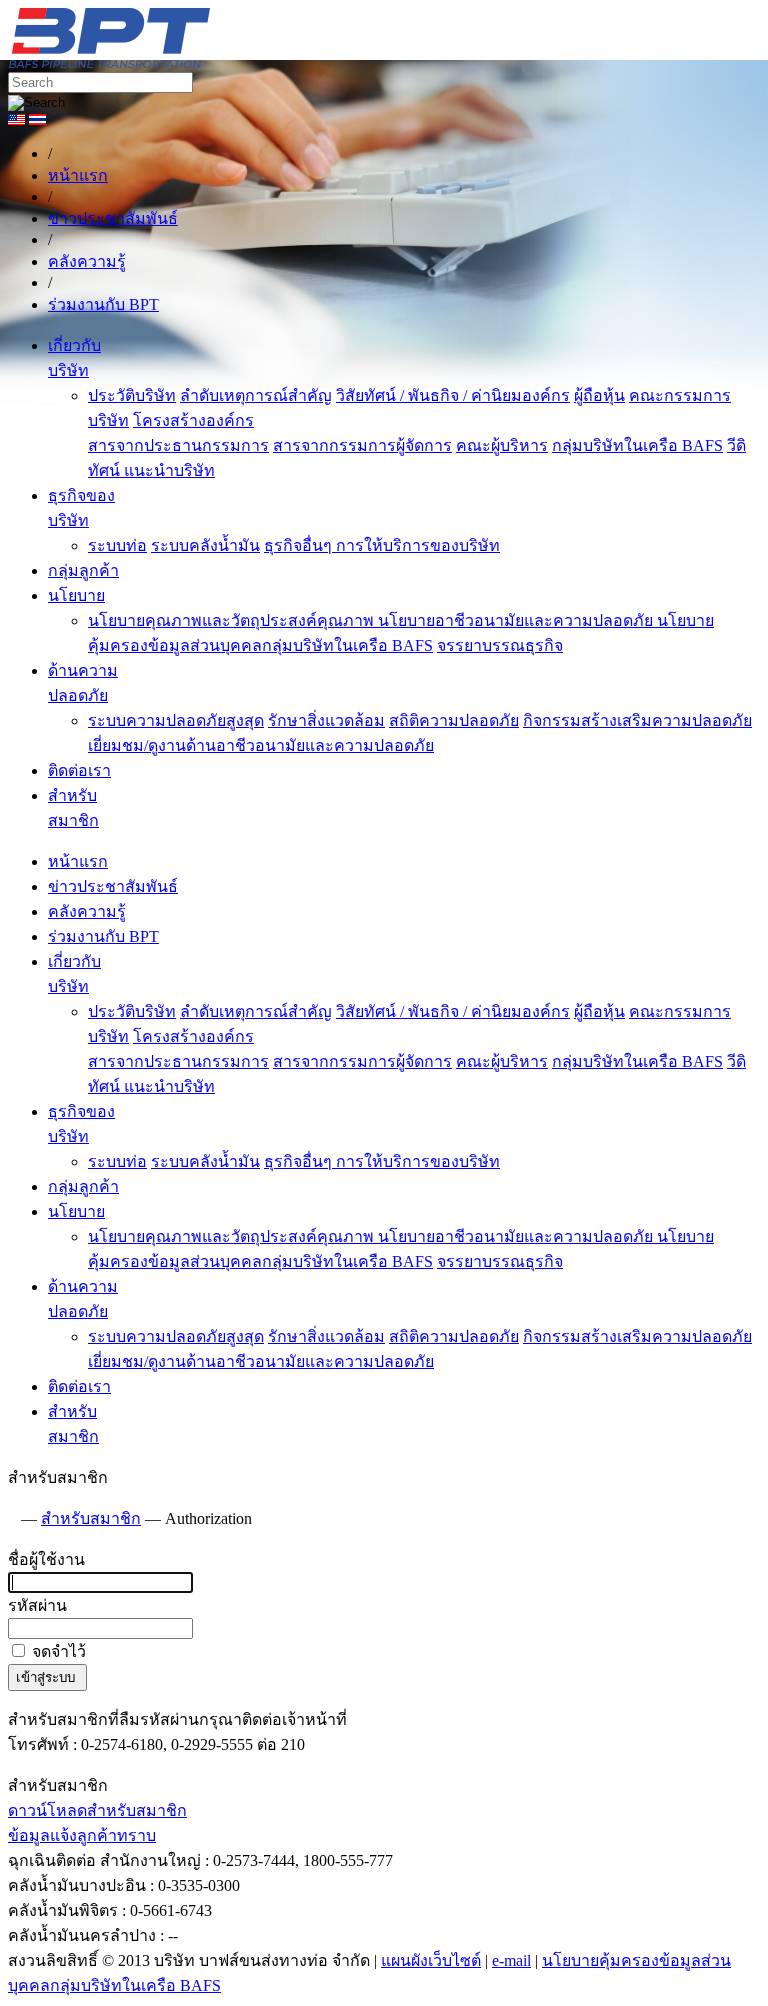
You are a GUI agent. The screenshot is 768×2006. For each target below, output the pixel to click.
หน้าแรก (78, 861)
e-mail (511, 1960)
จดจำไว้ (57, 1651)
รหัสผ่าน (37, 1605)
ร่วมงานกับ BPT (103, 936)
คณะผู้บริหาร (502, 445)
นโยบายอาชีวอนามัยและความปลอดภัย (517, 620)
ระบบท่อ (117, 545)
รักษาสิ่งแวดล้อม (326, 720)
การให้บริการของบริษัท (418, 545)
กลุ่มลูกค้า (83, 570)
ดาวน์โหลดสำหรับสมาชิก (97, 1810)
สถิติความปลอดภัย (454, 720)
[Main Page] (12, 1518)
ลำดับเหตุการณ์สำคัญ (256, 395)
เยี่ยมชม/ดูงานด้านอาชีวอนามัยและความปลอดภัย (261, 745)
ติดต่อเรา (79, 770)
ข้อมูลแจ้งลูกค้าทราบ (82, 1835)
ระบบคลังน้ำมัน (205, 545)
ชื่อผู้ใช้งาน (46, 1559)
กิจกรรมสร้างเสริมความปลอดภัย (637, 720)
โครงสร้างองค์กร (193, 420)
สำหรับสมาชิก (91, 1518)
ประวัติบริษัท (132, 395)
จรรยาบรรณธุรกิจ (500, 645)
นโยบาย (76, 595)
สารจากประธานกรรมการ (178, 445)
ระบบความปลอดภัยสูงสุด (176, 720)
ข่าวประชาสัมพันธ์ (113, 886)
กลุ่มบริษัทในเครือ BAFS (637, 445)
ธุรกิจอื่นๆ (300, 545)
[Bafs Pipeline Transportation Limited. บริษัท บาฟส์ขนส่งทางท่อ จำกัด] (218, 62)
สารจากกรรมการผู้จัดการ (362, 445)
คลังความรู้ (87, 911)
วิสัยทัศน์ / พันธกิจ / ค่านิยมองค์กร (453, 395)
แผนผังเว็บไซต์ (431, 1960)
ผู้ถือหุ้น (599, 395)
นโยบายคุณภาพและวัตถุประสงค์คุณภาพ (233, 620)
